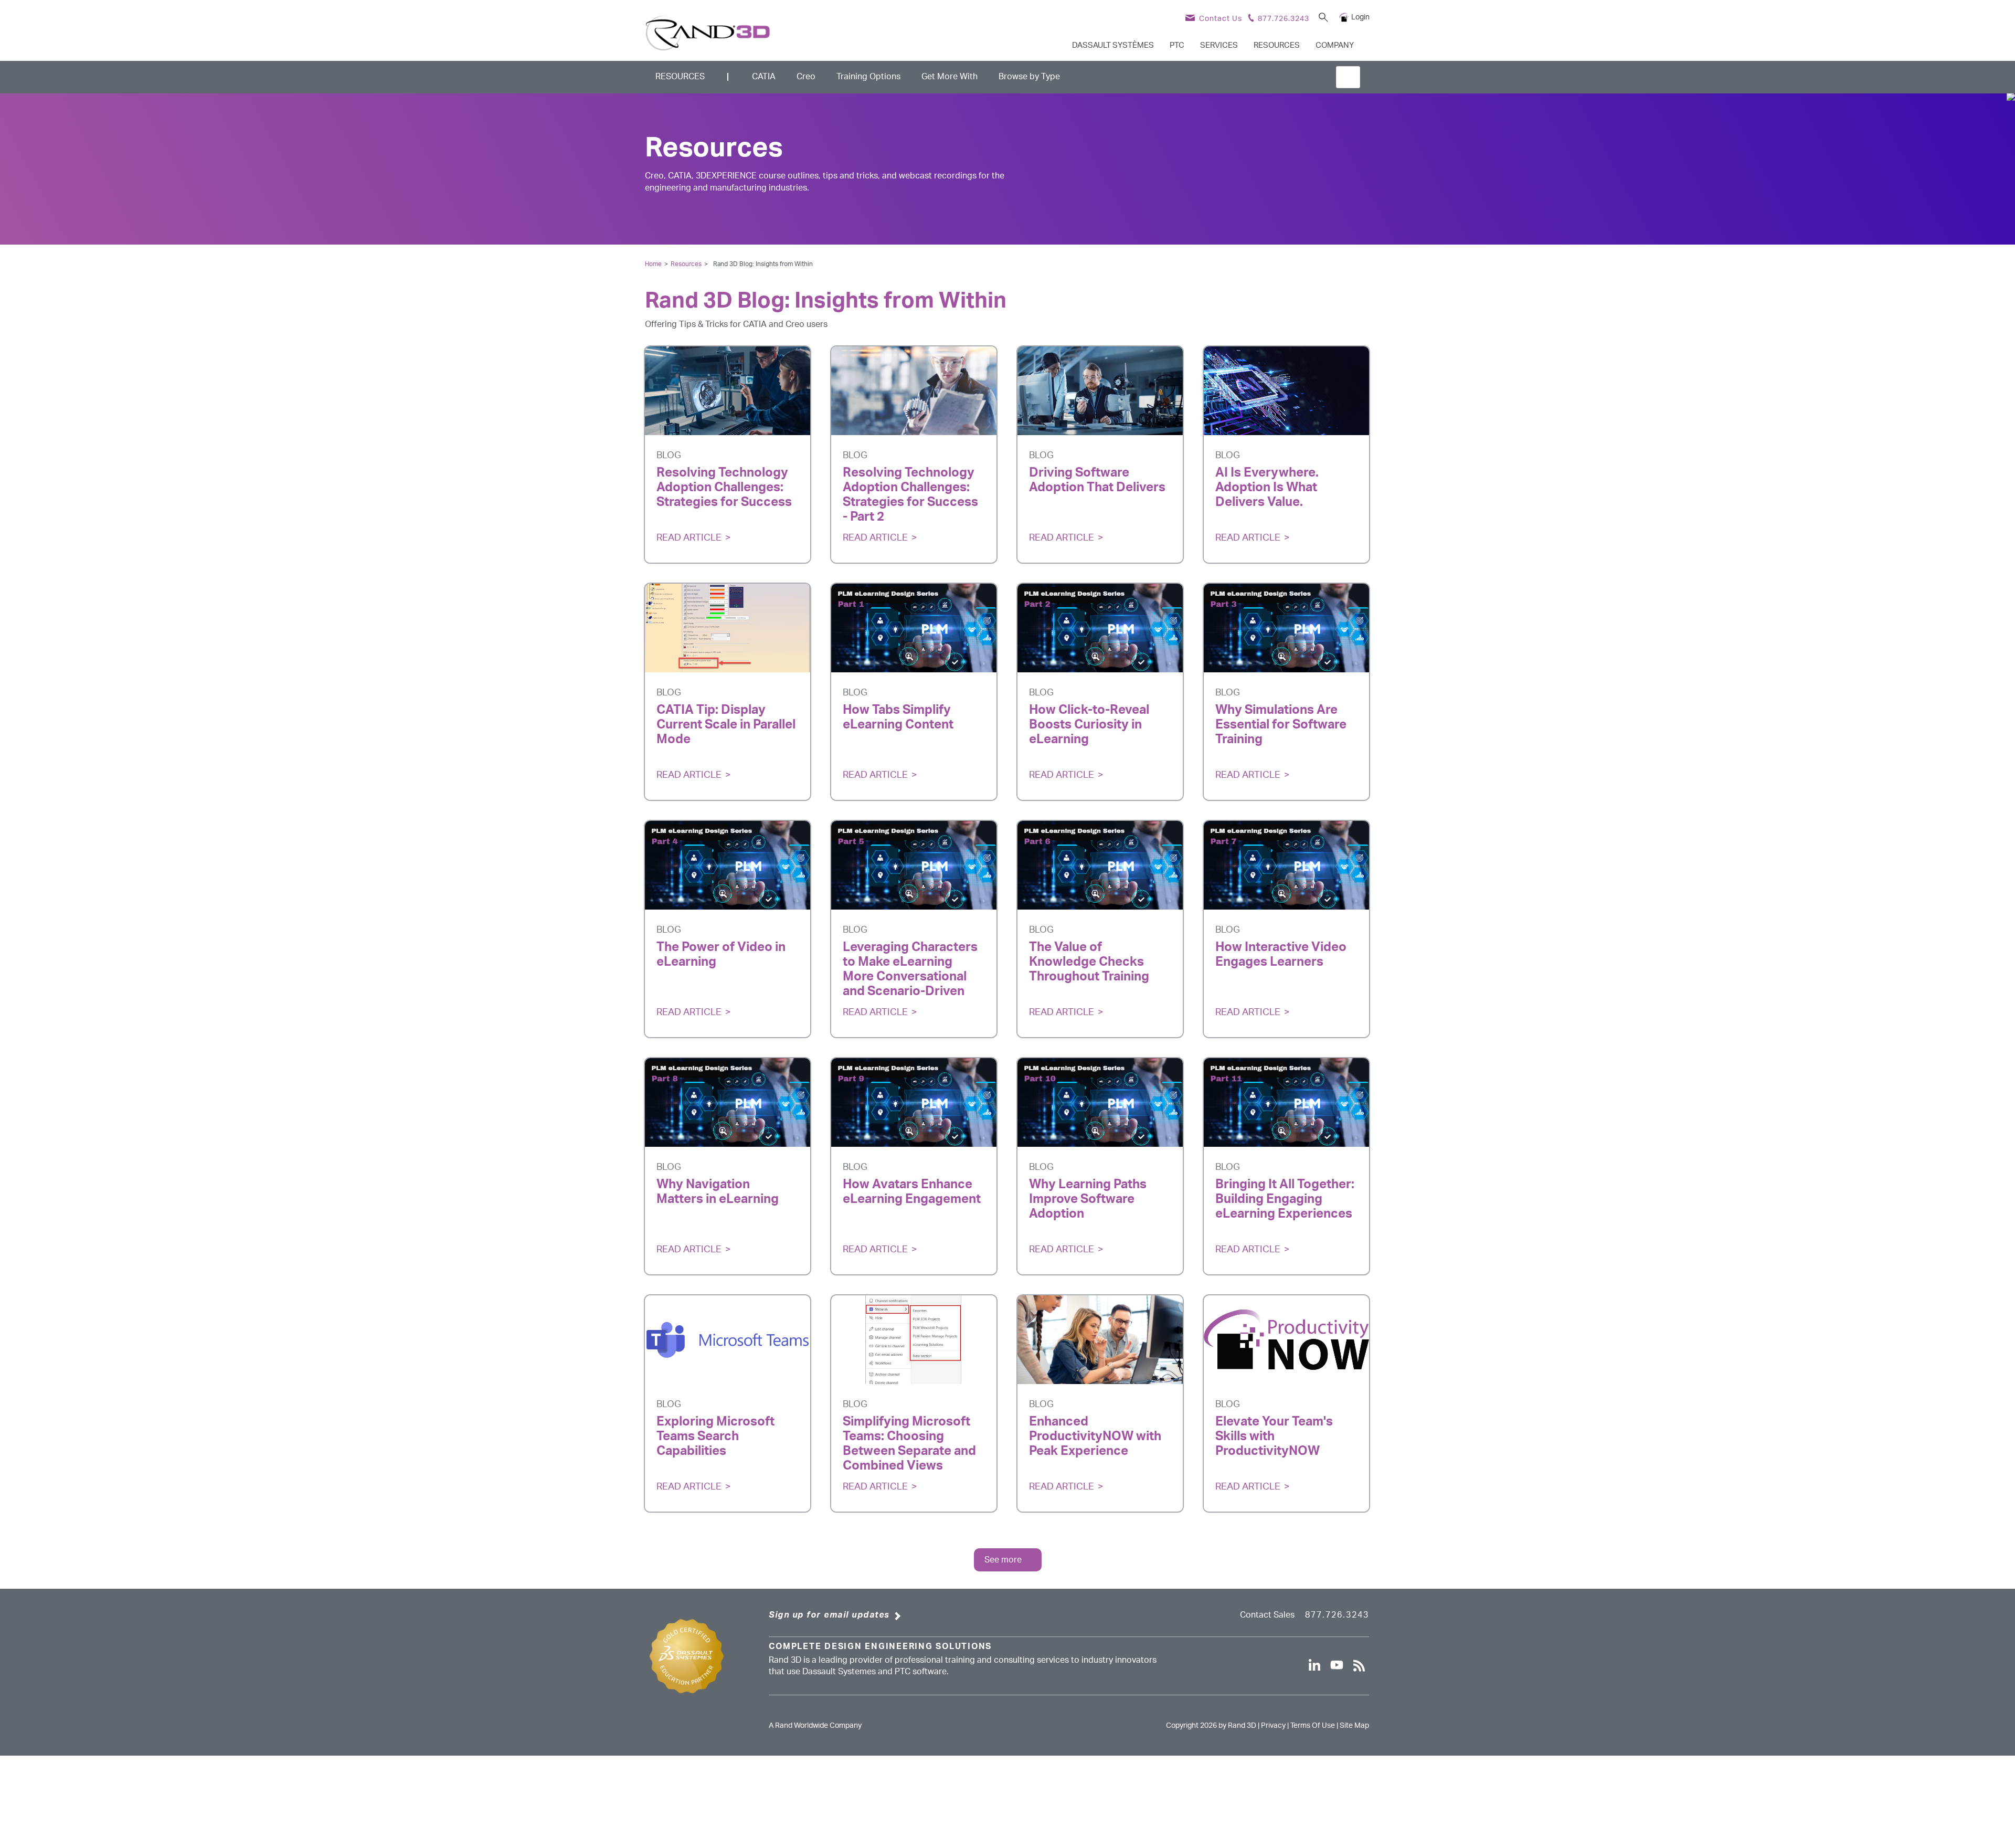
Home (653, 264)
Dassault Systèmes (1113, 45)
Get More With (950, 77)
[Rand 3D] (708, 33)
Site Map (1354, 1726)
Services (1219, 45)
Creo (806, 77)
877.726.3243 (1337, 1615)
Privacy (1273, 1726)
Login (1360, 17)
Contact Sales (1267, 1615)
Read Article (689, 538)
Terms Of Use (1313, 1726)
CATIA (764, 77)
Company (1335, 45)
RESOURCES (680, 77)
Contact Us (1221, 19)
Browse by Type (1029, 77)
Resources (1277, 45)
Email (711, 518)
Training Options (868, 77)
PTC (1177, 45)
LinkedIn (744, 518)
